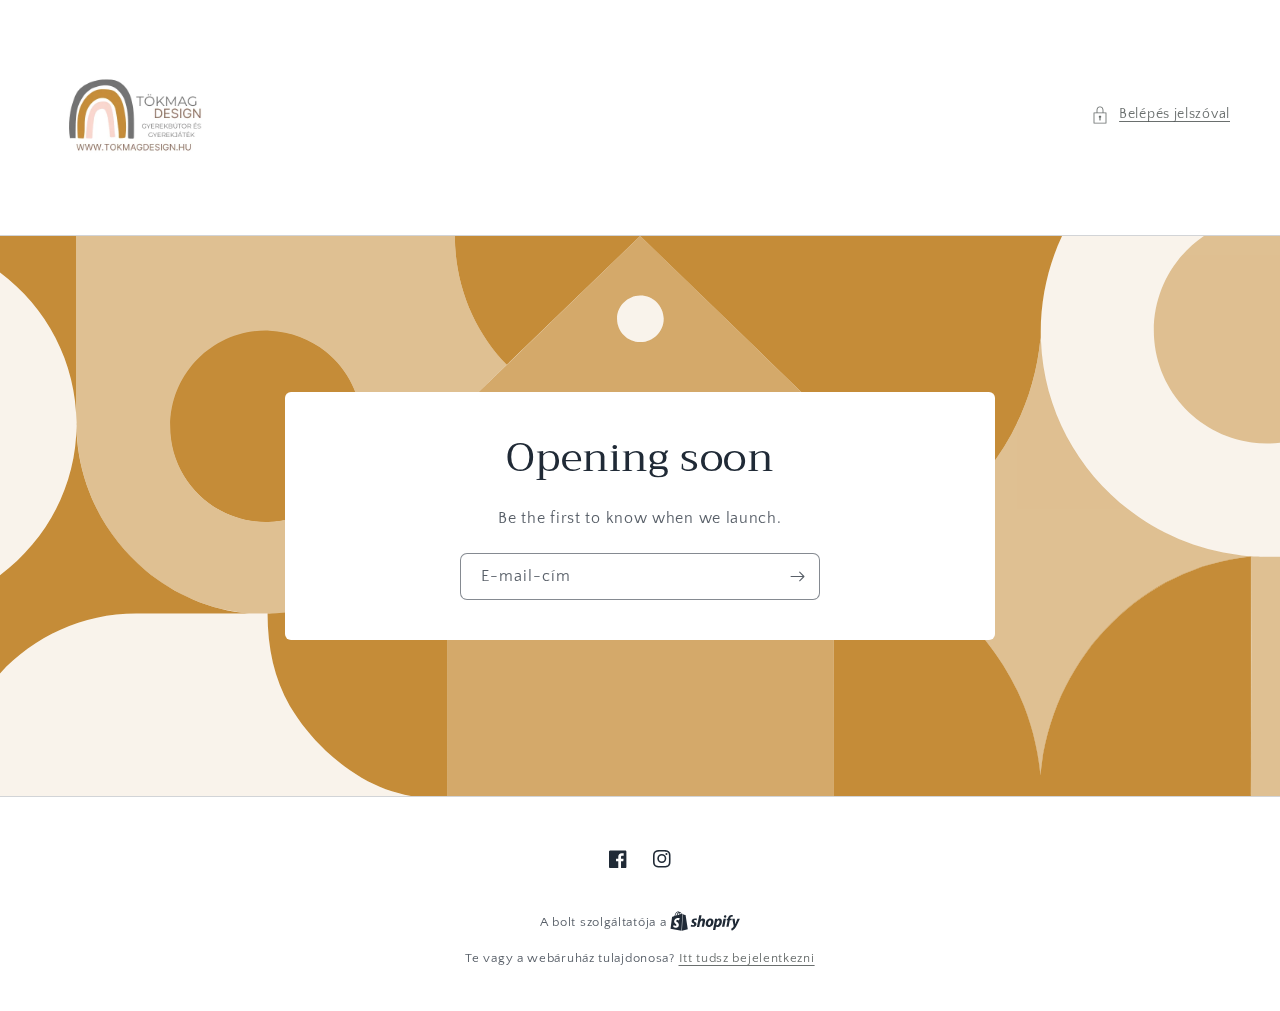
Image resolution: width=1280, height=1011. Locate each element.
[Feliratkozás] (797, 576)
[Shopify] (705, 922)
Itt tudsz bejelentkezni (747, 958)
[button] (1160, 114)
